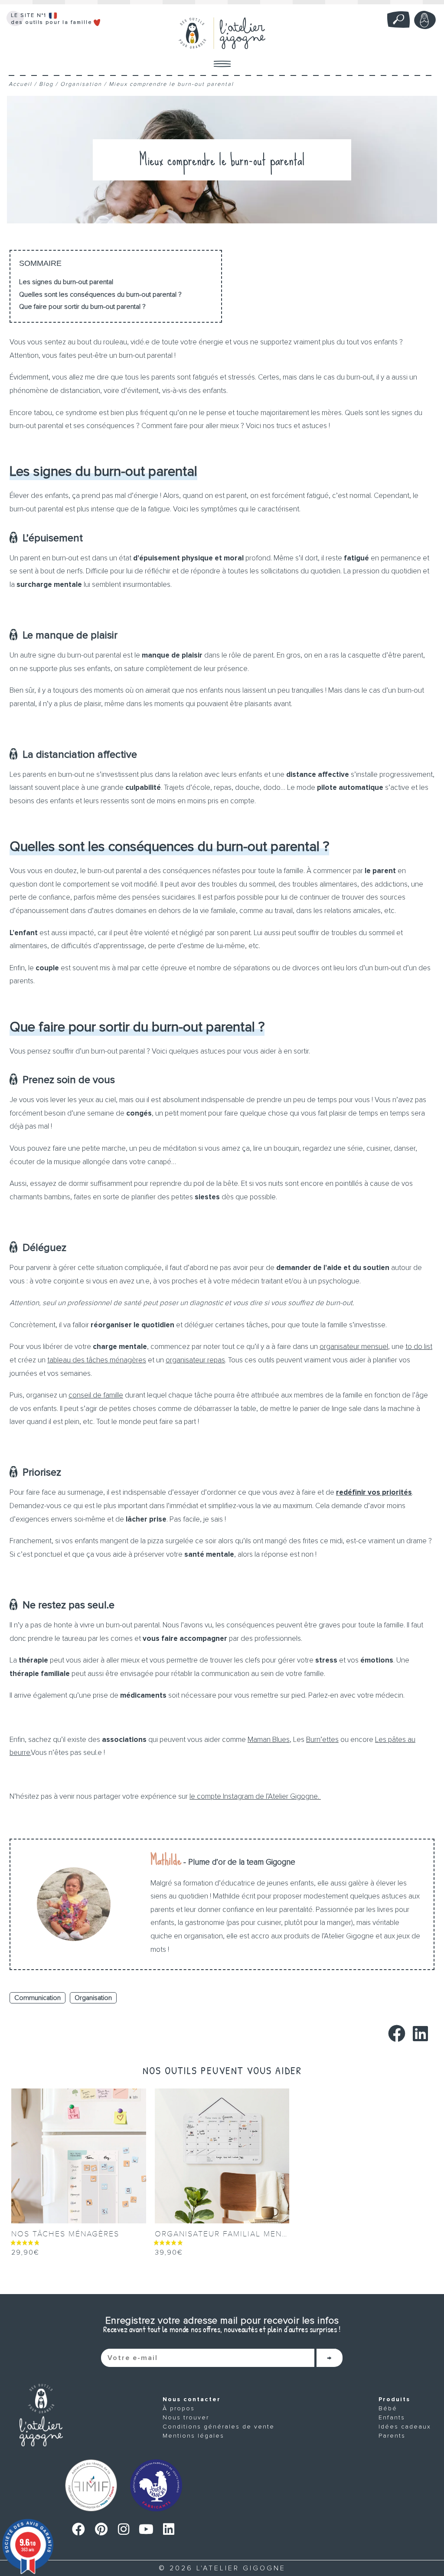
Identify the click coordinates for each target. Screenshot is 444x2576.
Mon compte (425, 20)
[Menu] (222, 64)
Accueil (20, 84)
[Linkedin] (169, 2529)
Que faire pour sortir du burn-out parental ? (82, 307)
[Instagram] (124, 2529)
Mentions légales (193, 2436)
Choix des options (45, 2263)
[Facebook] (78, 2529)
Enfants (392, 2417)
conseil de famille (96, 1395)
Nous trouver (186, 2417)
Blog (46, 84)
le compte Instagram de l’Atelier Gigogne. (255, 1796)
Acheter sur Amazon (193, 2263)
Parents (392, 2436)
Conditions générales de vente (219, 2427)
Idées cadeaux (405, 2427)
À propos (179, 2408)
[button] (397, 2034)
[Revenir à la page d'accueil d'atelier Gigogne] (222, 33)
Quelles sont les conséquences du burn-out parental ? (100, 295)
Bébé (388, 2408)
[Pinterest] (101, 2529)
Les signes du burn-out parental (66, 282)
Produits (394, 2399)
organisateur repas (195, 1360)
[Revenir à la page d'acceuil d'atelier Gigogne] (41, 2415)
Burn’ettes (322, 1740)
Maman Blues (269, 1740)
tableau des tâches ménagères (97, 1360)
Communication (38, 1998)
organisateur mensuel (354, 1347)
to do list (419, 1347)
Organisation (81, 84)
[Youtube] (146, 2529)
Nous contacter (192, 2399)
